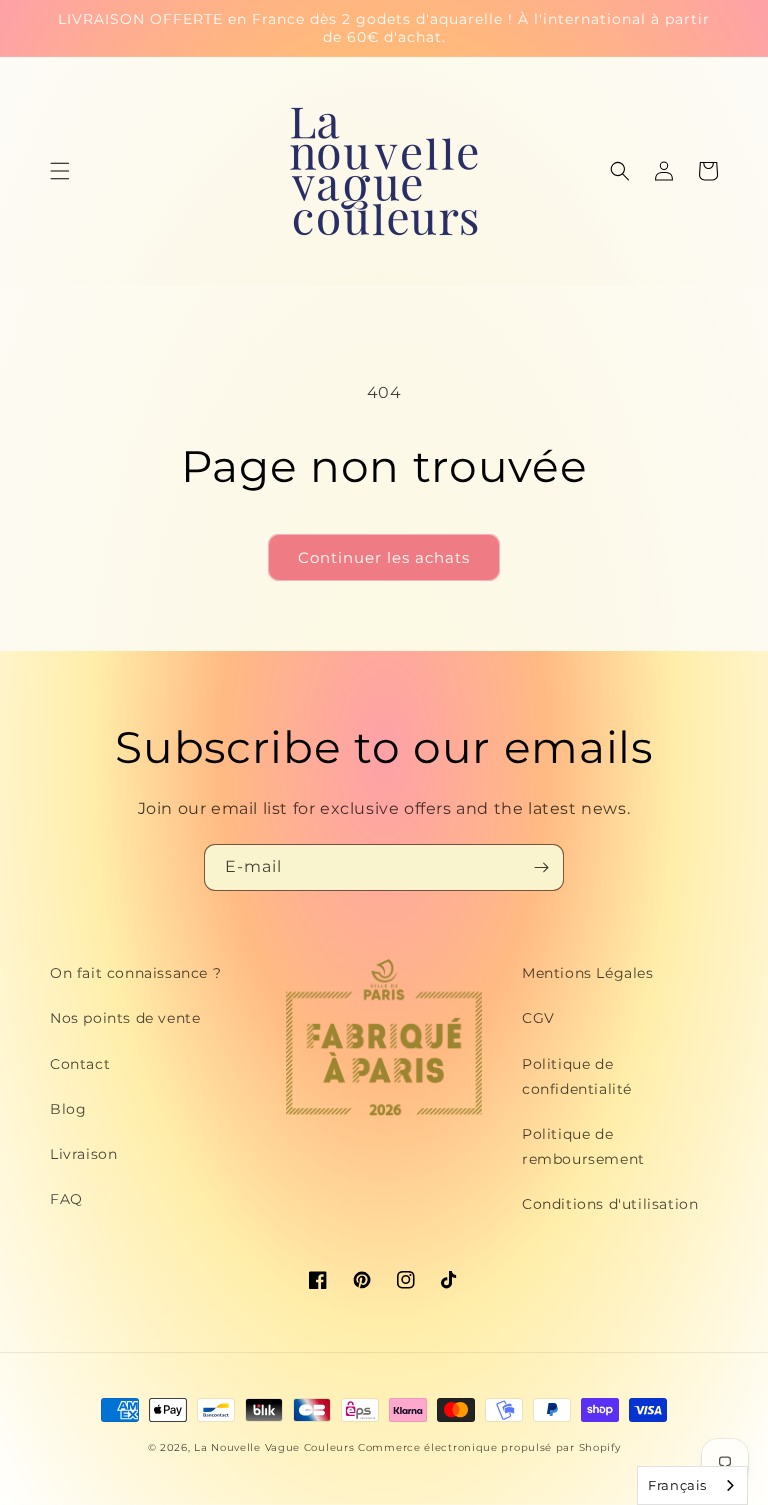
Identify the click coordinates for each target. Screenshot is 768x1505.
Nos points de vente (125, 1018)
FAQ (66, 1199)
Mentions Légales (588, 973)
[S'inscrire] (541, 867)
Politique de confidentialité (577, 1076)
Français (677, 1485)
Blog (68, 1109)
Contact (80, 1064)
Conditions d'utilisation (610, 1204)
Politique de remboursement (583, 1146)
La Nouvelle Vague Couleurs (274, 1447)
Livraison (83, 1154)
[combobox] (692, 1485)
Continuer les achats (384, 557)
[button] (60, 171)
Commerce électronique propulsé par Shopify (489, 1447)
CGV (538, 1018)
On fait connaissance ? (135, 973)
